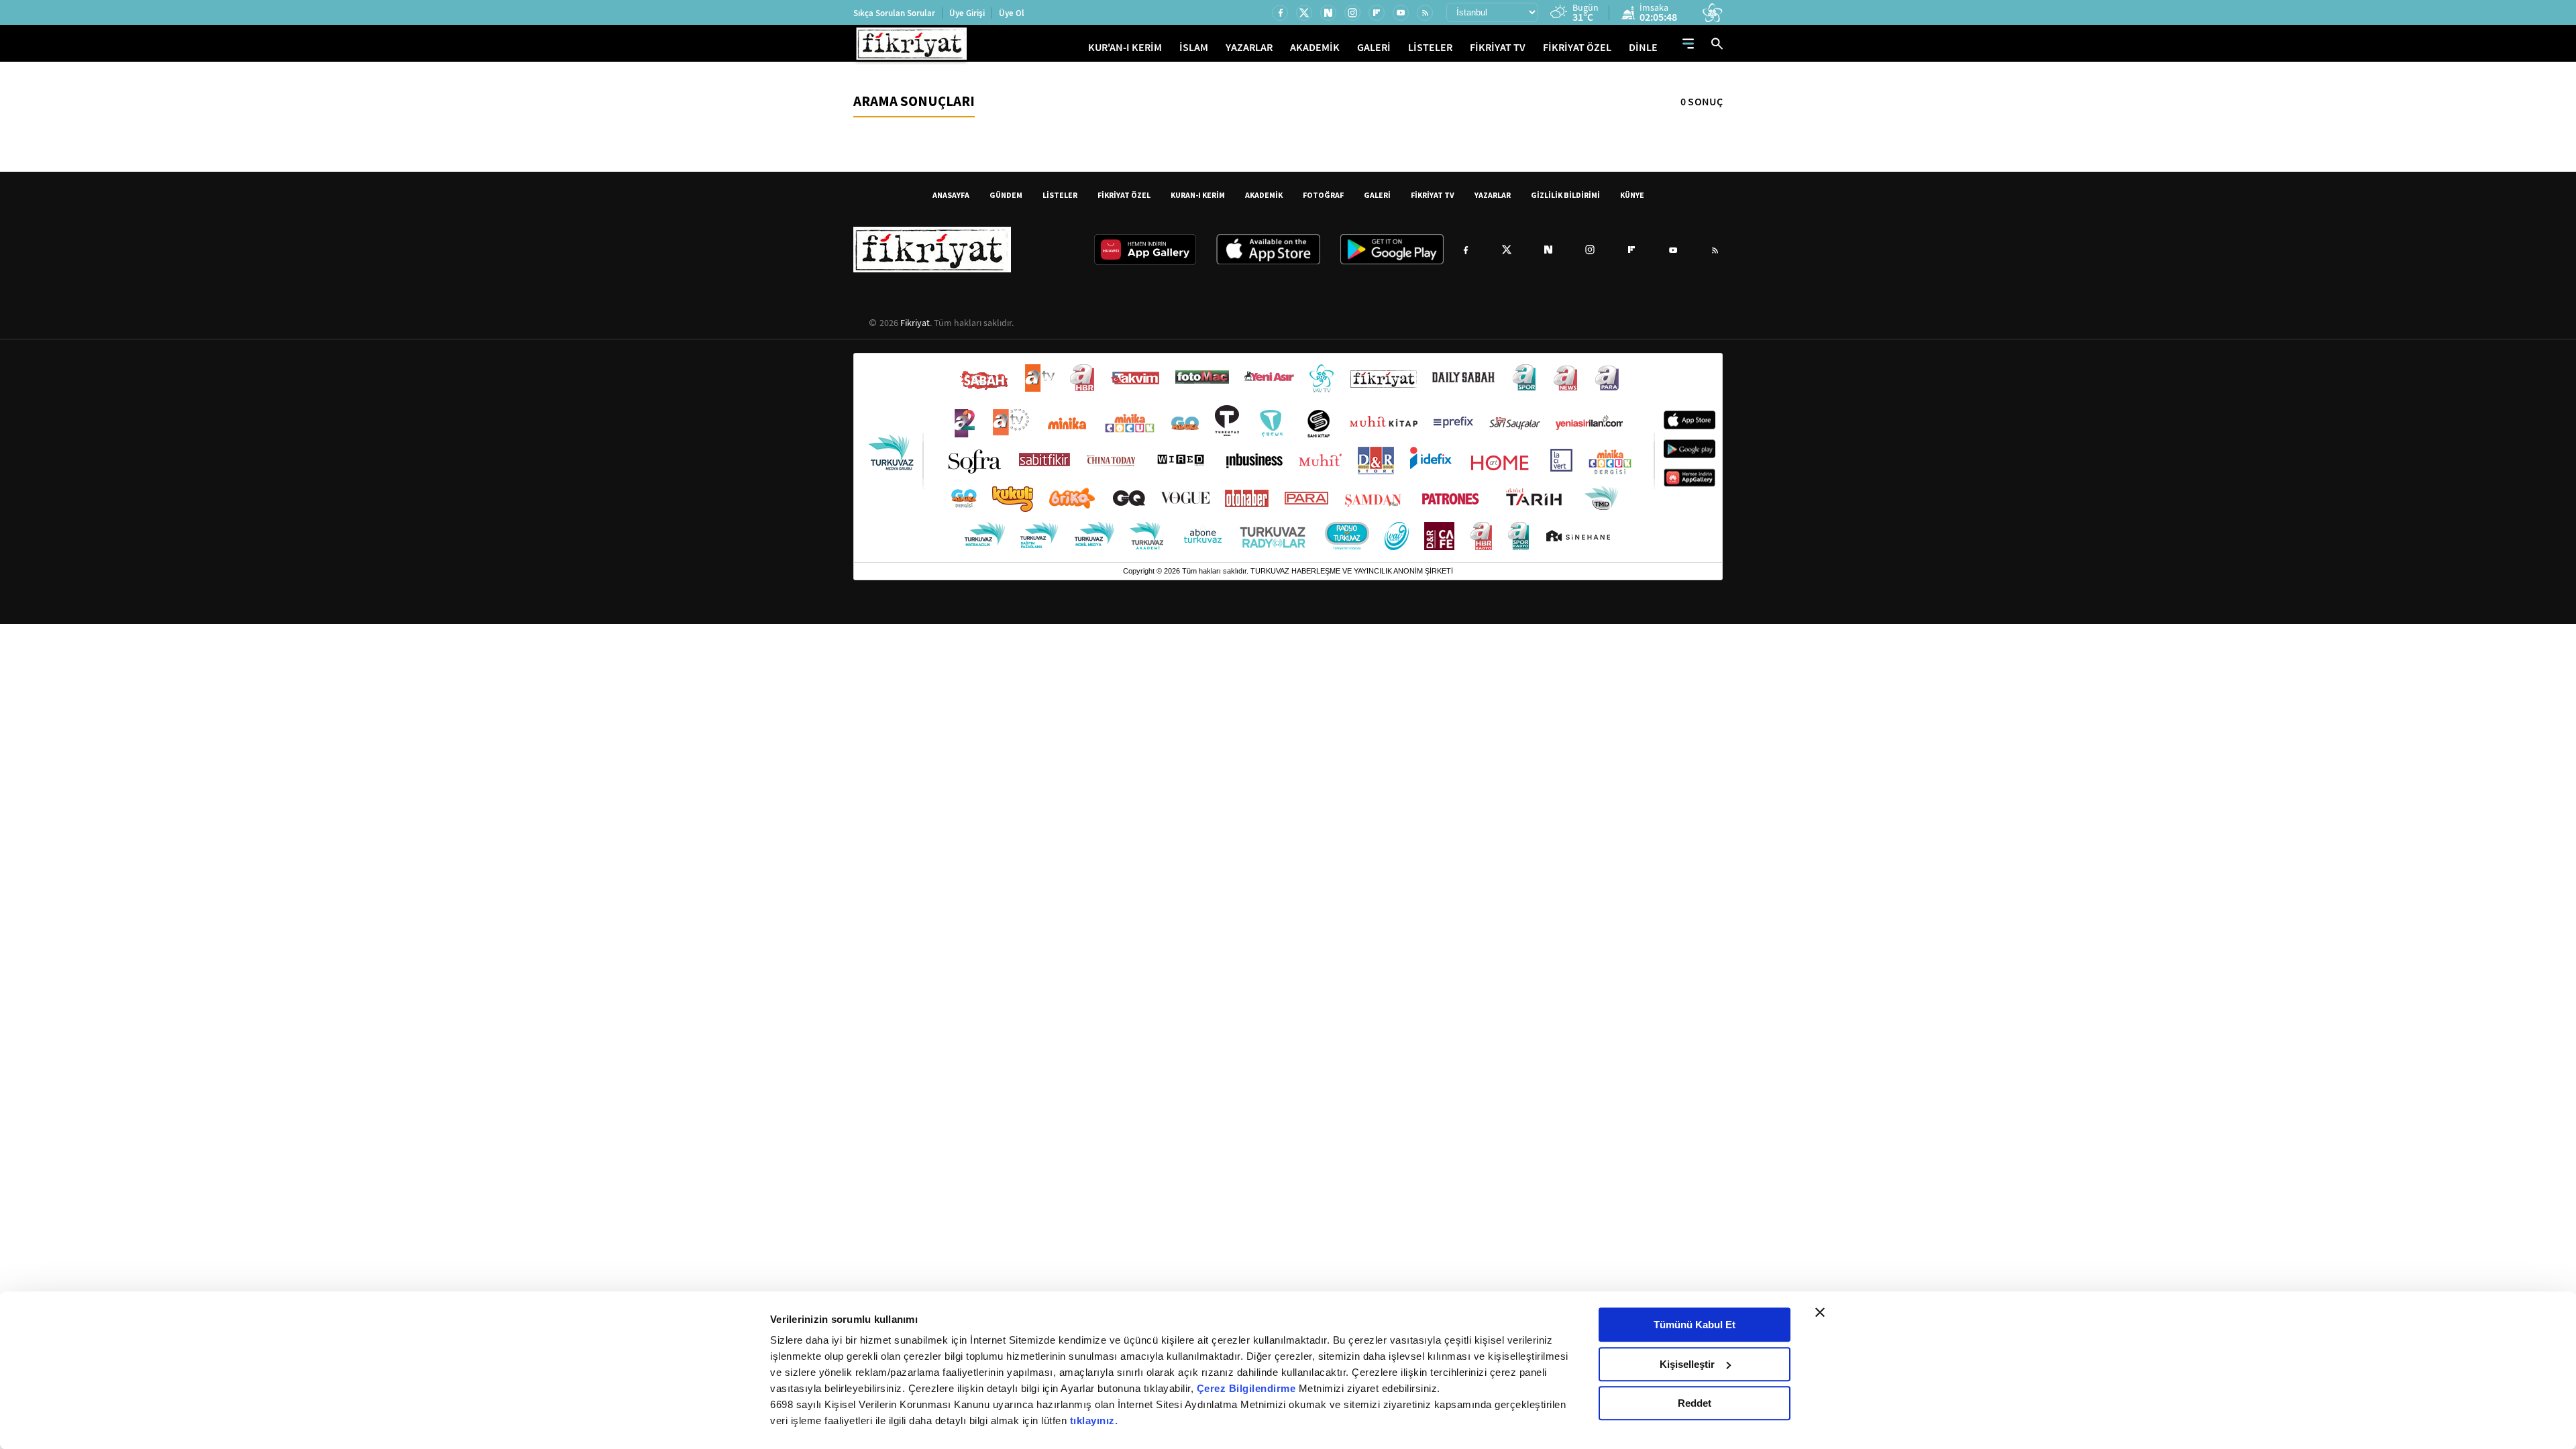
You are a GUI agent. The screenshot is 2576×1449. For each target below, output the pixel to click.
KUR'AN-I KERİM (1125, 47)
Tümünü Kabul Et (1695, 1325)
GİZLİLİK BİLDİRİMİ (1565, 195)
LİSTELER (1430, 47)
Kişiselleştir (1687, 1364)
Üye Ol (1012, 13)
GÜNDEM (1006, 195)
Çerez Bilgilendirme (1248, 1388)
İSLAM (1194, 47)
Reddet (1695, 1403)
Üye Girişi (967, 13)
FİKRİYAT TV (1498, 47)
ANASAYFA (951, 195)
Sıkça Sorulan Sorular (894, 13)
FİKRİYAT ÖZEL (1577, 47)
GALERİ (1374, 47)
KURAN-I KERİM (1198, 195)
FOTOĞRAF (1323, 195)
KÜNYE (1632, 195)
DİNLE (1643, 47)
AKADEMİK (1315, 47)
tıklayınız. (1094, 1420)
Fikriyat (915, 323)
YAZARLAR (1249, 47)
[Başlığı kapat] (1820, 1312)
